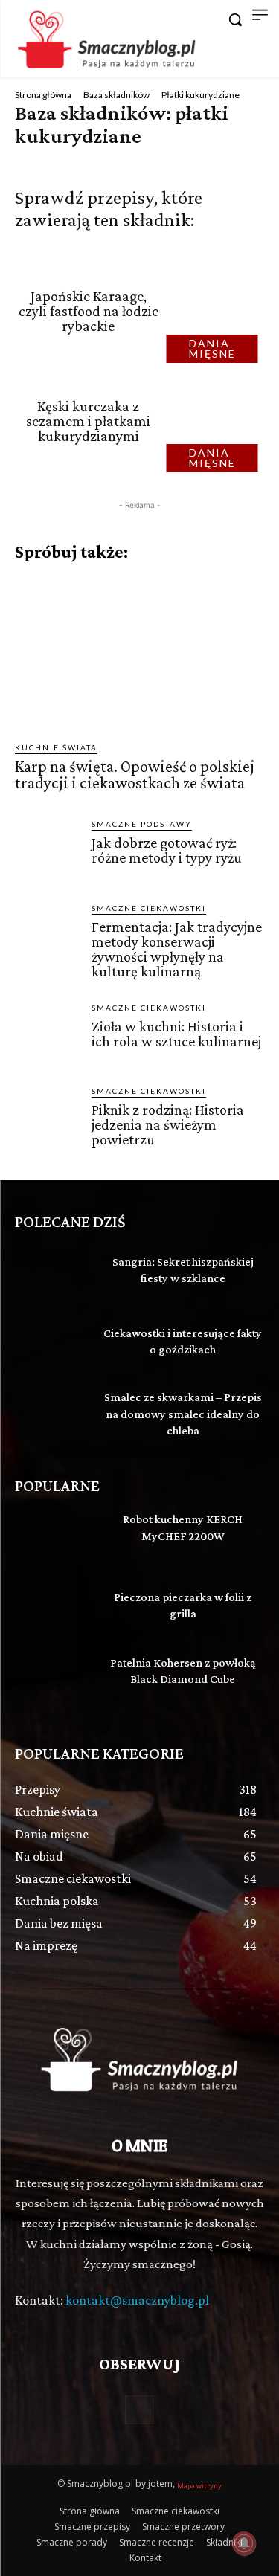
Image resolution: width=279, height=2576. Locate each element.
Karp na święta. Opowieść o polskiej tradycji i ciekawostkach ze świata (135, 775)
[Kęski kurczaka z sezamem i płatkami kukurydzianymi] (217, 421)
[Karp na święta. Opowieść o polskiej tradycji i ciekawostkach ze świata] (139, 652)
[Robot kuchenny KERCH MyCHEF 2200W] (52, 1536)
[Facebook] (139, 2410)
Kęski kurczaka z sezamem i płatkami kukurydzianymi (88, 421)
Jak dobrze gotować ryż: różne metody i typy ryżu (167, 850)
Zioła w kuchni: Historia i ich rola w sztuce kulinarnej (176, 1034)
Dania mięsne (212, 348)
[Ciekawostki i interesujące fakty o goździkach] (52, 1344)
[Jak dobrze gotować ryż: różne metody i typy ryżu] (47, 850)
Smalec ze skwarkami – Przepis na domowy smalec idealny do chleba (183, 1414)
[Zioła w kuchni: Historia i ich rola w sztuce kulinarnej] (47, 1034)
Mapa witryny (199, 2486)
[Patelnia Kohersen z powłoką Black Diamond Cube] (52, 1679)
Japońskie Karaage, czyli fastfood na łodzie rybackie (89, 311)
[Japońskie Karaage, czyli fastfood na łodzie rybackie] (217, 311)
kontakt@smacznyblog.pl (137, 2300)
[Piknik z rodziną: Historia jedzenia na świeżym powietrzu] (47, 1117)
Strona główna (43, 95)
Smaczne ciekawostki (149, 908)
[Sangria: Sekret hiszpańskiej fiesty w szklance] (52, 1272)
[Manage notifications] (244, 2543)
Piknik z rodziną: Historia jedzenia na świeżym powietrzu (168, 1124)
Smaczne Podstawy (142, 824)
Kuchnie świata (56, 747)
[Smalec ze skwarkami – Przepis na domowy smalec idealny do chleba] (52, 1415)
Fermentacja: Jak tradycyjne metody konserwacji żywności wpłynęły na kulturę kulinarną (177, 949)
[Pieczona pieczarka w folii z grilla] (52, 1608)
